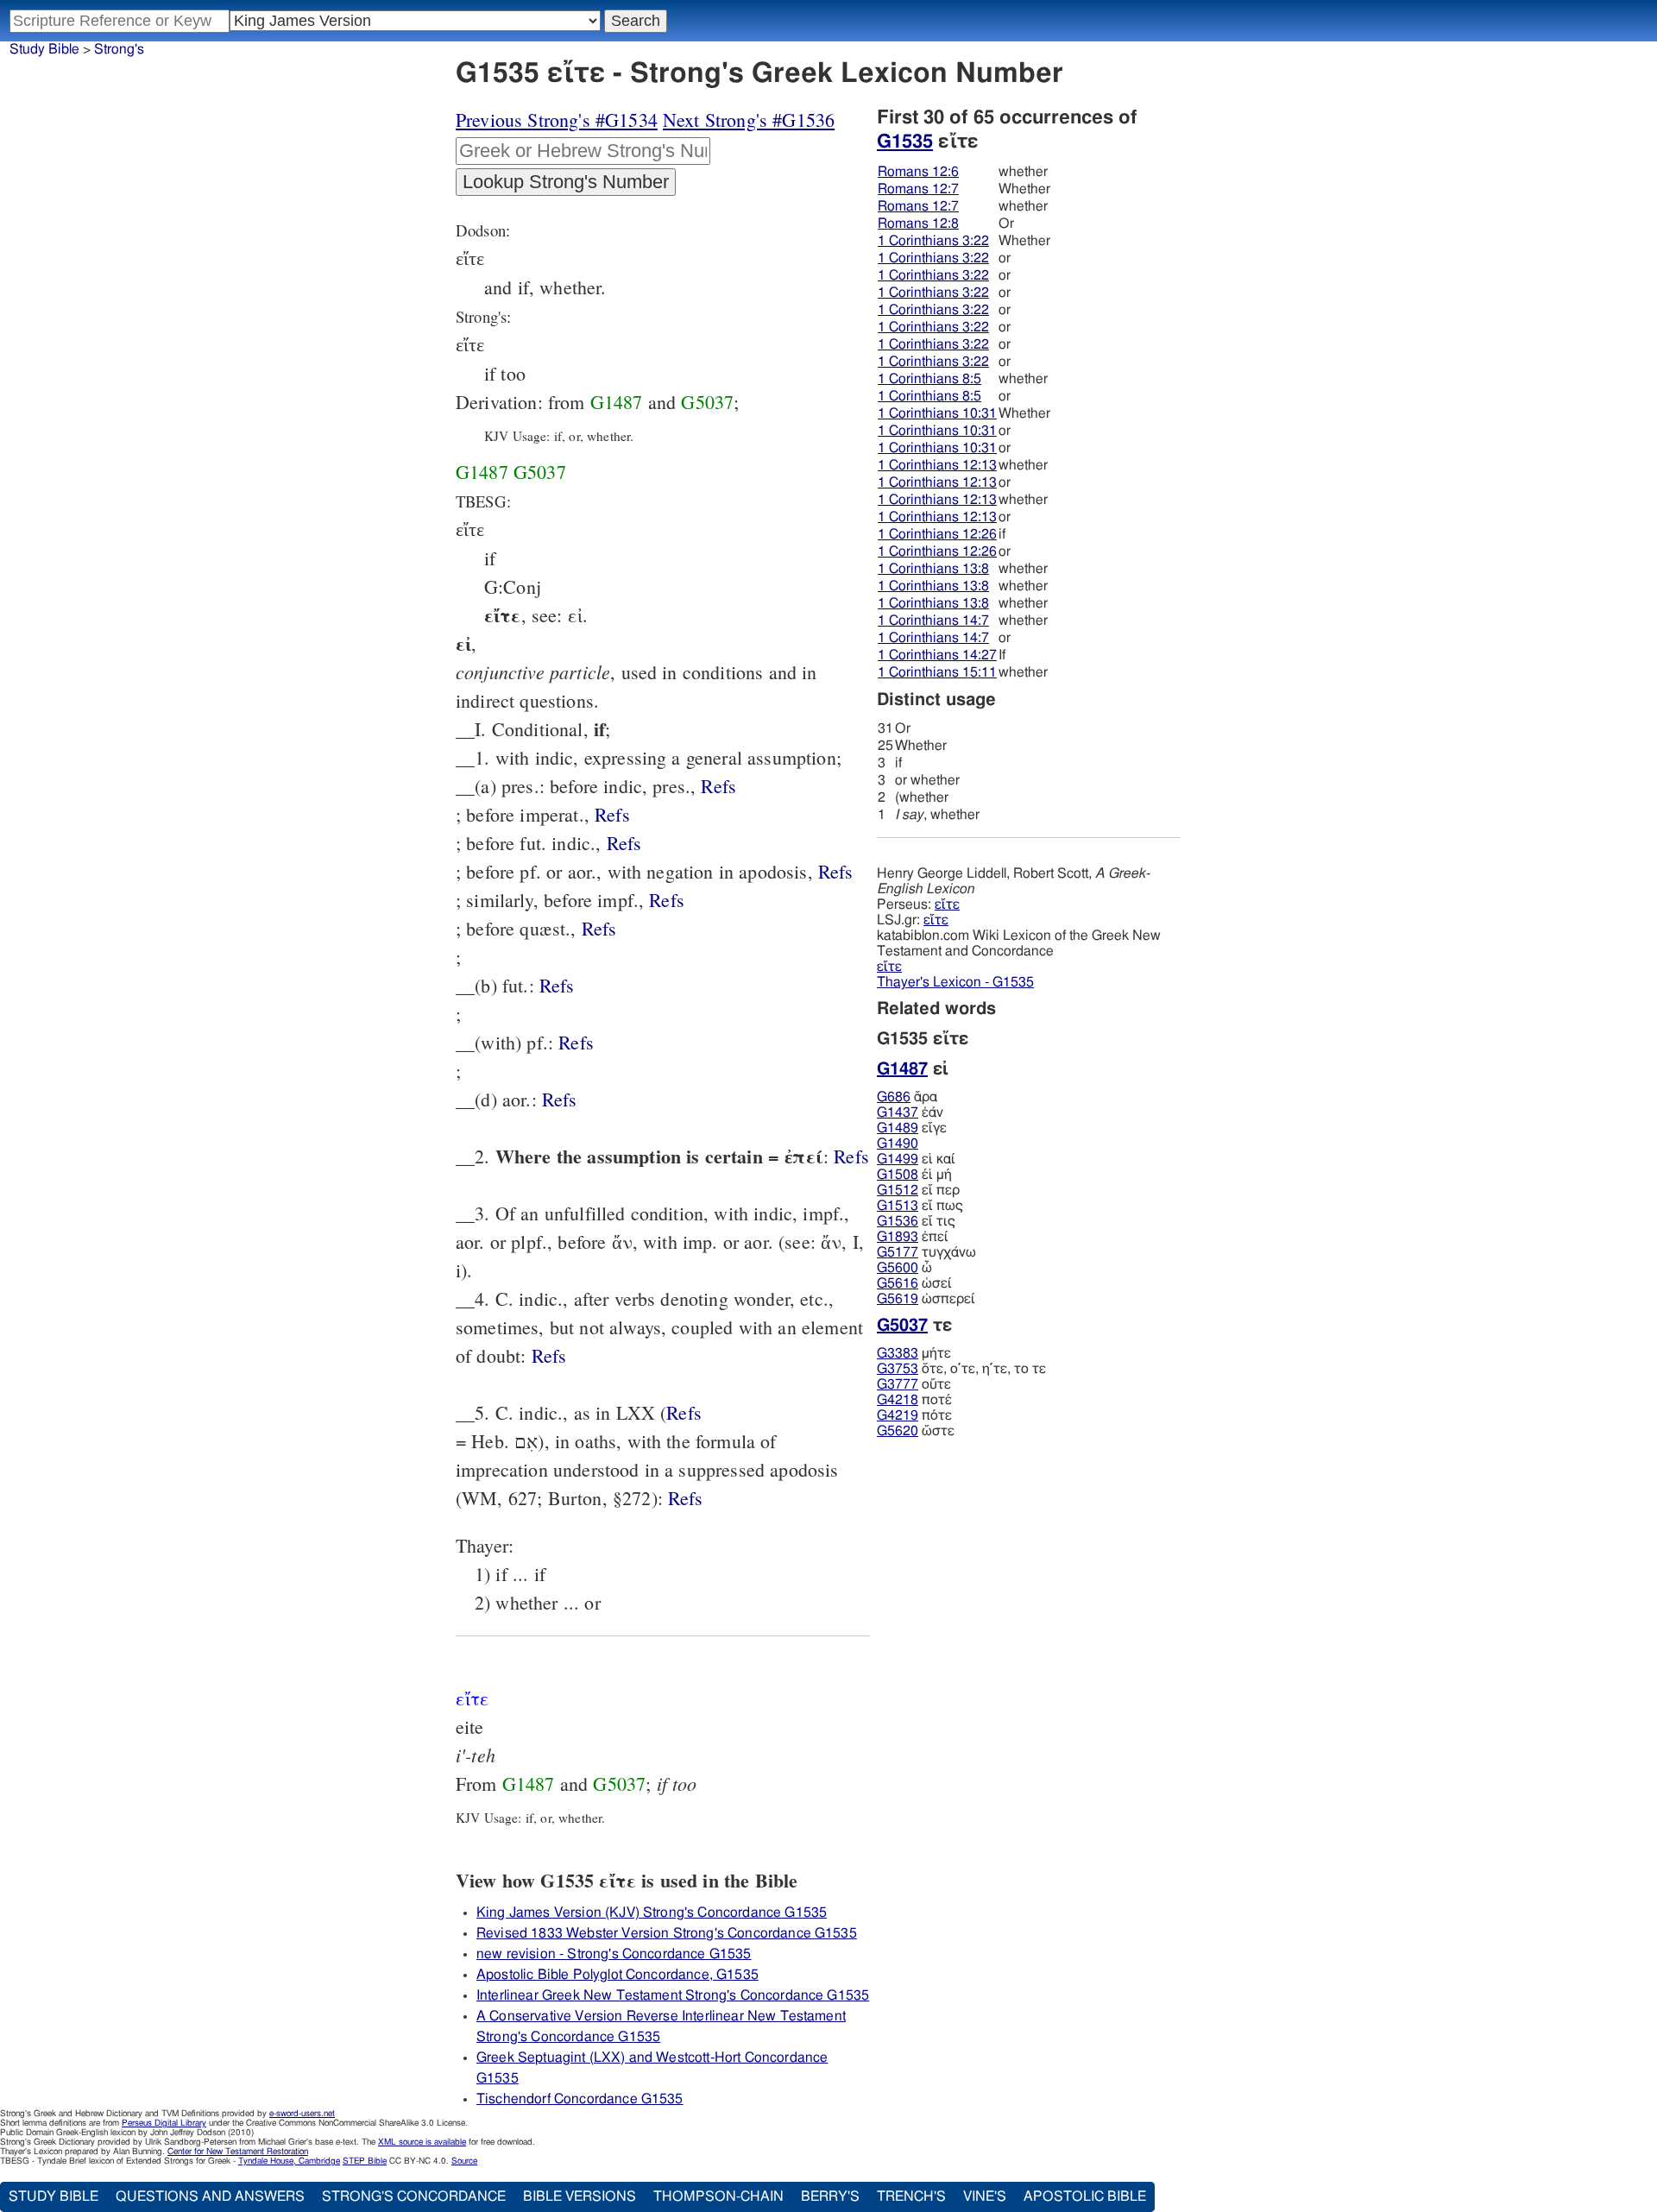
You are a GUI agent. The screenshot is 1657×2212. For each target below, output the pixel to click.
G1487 (617, 402)
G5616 (898, 1283)
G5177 (898, 1252)
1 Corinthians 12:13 (937, 465)
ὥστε (916, 1431)
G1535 (905, 142)
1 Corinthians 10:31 (937, 413)
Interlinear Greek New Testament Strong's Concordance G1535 (673, 1995)
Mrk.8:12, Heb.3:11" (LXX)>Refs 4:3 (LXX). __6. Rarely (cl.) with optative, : (686, 1498)
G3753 (898, 1369)
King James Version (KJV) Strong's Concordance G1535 (652, 1913)
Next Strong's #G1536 (749, 120)
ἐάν (910, 1112)
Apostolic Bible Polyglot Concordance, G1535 (617, 1975)
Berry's (830, 2196)
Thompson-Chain (718, 2196)
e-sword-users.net (302, 2114)
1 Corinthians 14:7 (933, 621)
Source (464, 2161)
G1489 (898, 1128)
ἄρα (907, 1097)
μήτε (914, 1353)
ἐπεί (913, 1237)
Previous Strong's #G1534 (557, 120)
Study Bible (44, 49)
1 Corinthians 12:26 (937, 534)
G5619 (898, 1299)
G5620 (898, 1431)
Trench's (911, 2196)
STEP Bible (365, 2161)
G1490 (898, 1144)
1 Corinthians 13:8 (933, 569)
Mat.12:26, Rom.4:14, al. (836, 871)
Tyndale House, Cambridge (289, 2161)
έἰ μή (914, 1175)
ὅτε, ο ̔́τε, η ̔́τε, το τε (961, 1369)
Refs (718, 786)
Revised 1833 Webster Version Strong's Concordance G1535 (667, 1933)
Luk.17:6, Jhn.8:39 (667, 900)
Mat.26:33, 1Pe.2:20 (557, 985)
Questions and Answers (210, 2196)
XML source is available (422, 2142)
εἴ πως (920, 1206)
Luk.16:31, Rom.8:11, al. (624, 843)
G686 (894, 1097)
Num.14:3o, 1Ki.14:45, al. (684, 1412)
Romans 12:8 (918, 224)
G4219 (898, 1415)
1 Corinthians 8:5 (929, 379)
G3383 (898, 1353)
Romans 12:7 (918, 189)
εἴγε (912, 1128)
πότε (914, 1415)
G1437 (898, 1112)
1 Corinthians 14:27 (937, 655)
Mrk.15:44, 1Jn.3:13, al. (549, 1355)
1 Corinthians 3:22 (933, 241)
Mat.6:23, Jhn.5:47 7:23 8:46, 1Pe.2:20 (599, 928)
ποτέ (914, 1400)
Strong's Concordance (414, 2196)
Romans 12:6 (918, 172)
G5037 (707, 402)
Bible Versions (580, 2196)
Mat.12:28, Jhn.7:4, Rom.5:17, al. (851, 1156)
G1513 (898, 1206)
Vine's (985, 2196)
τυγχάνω (926, 1252)
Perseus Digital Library (164, 2123)
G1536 (898, 1221)
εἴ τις (916, 1221)
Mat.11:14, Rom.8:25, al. (718, 786)
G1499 (898, 1159)
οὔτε (914, 1384)
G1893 (898, 1237)
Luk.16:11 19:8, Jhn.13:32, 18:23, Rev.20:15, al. (560, 1099)
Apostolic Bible (1085, 2196)
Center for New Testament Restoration (238, 2152)
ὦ (904, 1268)
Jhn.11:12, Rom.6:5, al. (576, 1042)
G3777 (898, 1384)
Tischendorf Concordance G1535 (580, 2099)
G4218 (898, 1400)
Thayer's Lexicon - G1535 (955, 982)
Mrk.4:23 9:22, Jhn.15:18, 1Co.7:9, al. (612, 814)
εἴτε (947, 904)
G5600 (898, 1268)
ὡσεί (914, 1283)
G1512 (898, 1190)
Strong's (119, 49)
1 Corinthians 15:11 (937, 672)
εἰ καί (916, 1159)
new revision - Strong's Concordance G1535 (614, 1954)
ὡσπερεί (926, 1299)
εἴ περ (918, 1190)
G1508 (898, 1175)
